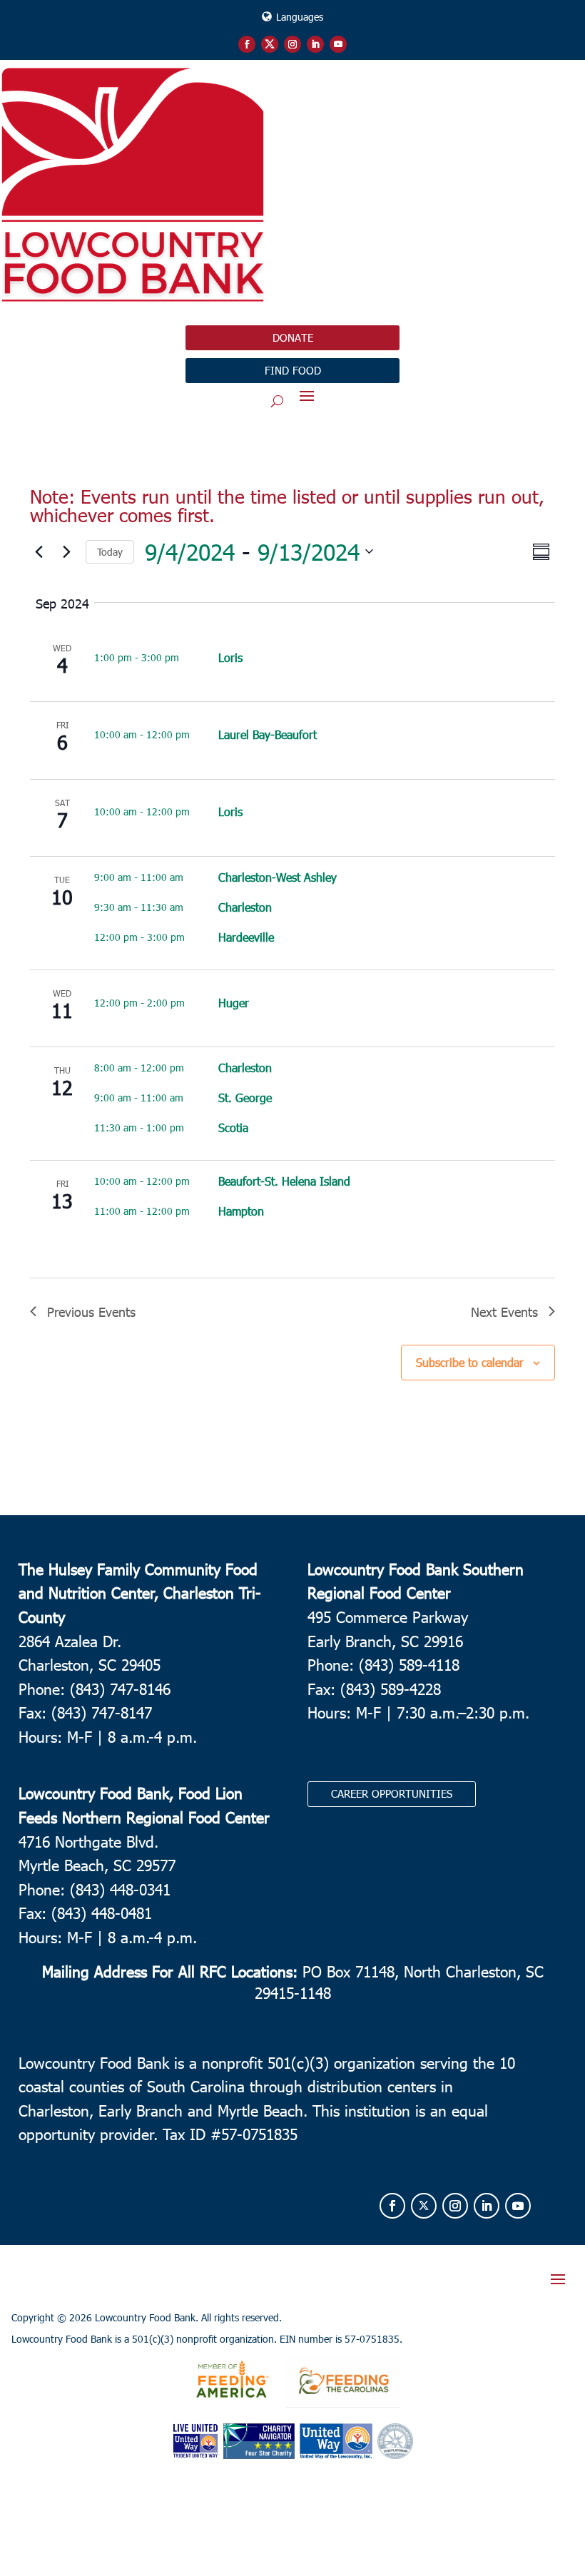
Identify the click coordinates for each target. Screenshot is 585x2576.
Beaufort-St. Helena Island (284, 1181)
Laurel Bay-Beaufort (268, 734)
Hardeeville (246, 937)
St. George (245, 1098)
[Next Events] (66, 551)
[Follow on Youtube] (338, 44)
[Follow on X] (270, 44)
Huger (234, 1003)
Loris (230, 657)
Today (110, 552)
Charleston (245, 907)
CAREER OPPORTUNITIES (392, 1793)
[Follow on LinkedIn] (315, 44)
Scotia (233, 1127)
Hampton (241, 1211)
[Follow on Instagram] (292, 44)
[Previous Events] (39, 551)
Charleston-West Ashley (278, 877)
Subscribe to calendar (470, 1362)
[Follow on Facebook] (247, 44)
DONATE (293, 337)
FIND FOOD (293, 370)
